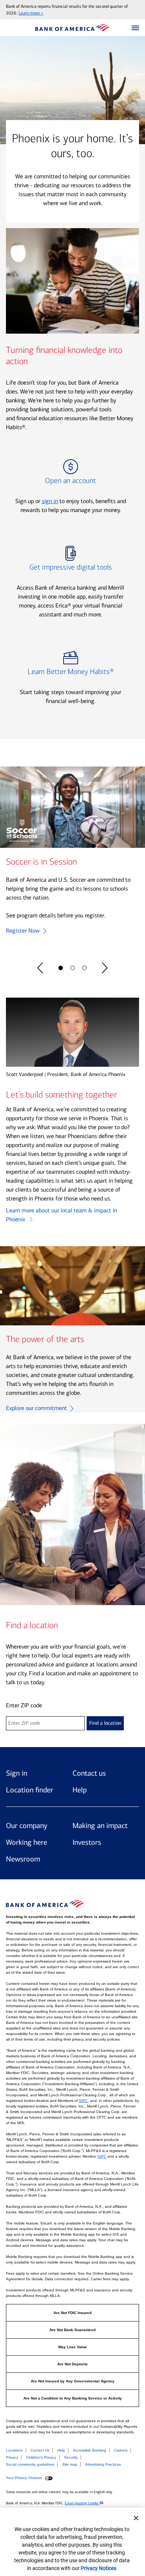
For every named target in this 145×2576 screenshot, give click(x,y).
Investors (87, 1842)
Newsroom (23, 1859)
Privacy (12, 2457)
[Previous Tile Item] (40, 968)
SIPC (83, 2101)
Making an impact (100, 1825)
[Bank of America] (72, 28)
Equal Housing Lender (82, 2503)
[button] (135, 28)
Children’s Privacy (41, 2457)
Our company (27, 1825)
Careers (121, 2450)
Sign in (17, 1773)
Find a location (105, 1723)
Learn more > (31, 13)
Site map (70, 2464)
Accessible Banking (90, 2450)
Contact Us (40, 2450)
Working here (27, 1842)
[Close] (136, 2518)
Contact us (89, 1773)
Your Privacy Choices (25, 2478)
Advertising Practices (103, 2464)
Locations (14, 2450)
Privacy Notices (99, 2568)
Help (80, 1790)
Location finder (30, 1790)
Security (71, 2457)
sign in (50, 501)
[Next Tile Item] (105, 968)
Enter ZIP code (24, 1705)
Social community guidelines (30, 2464)
